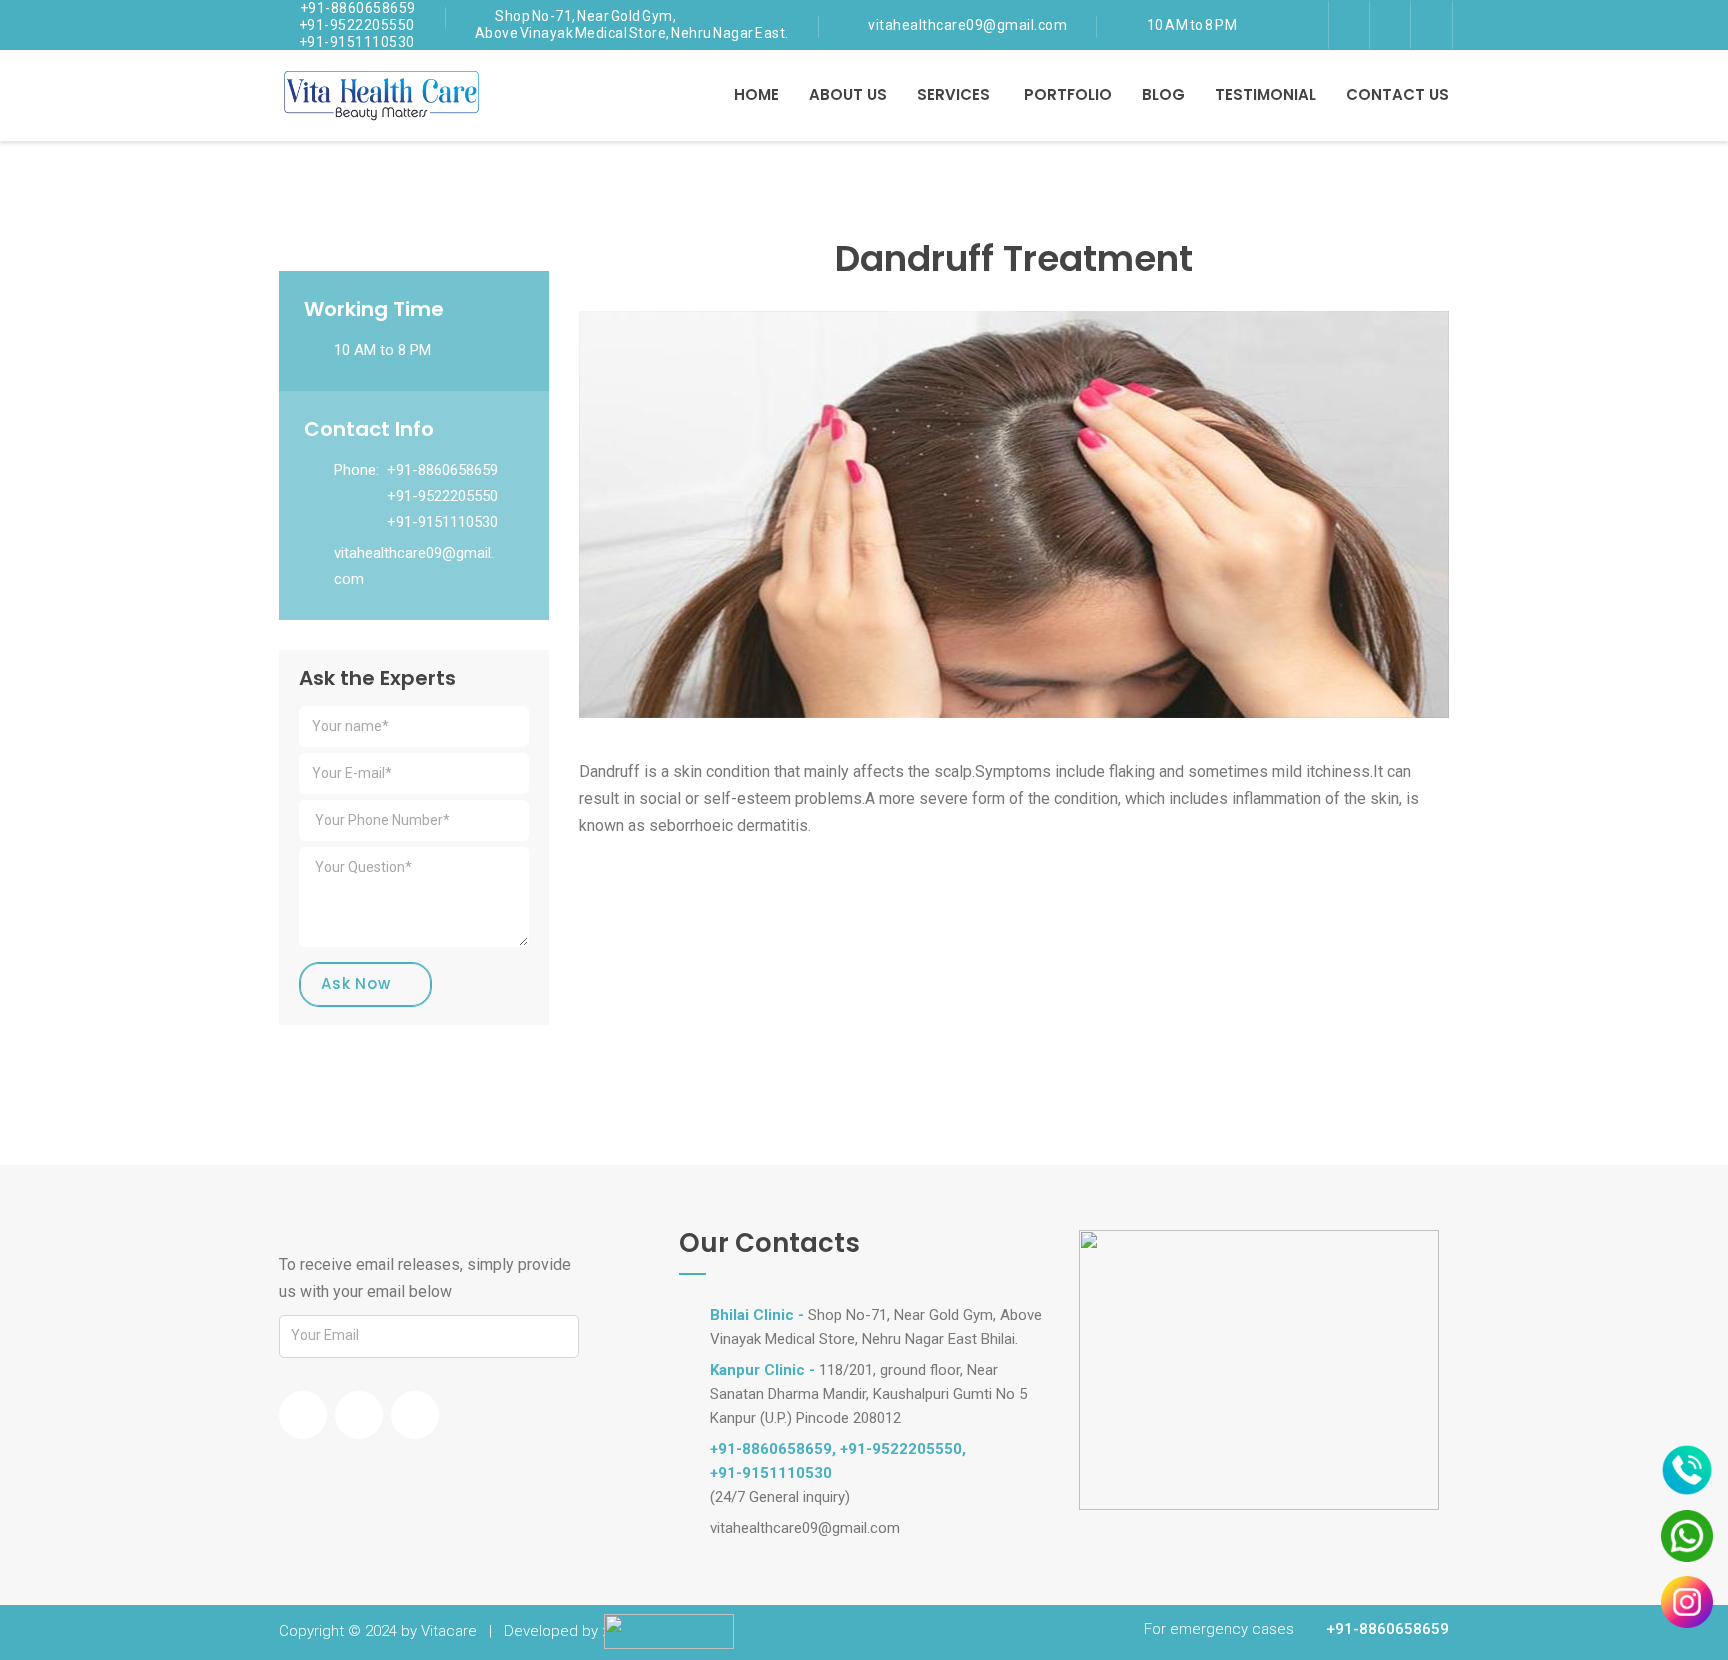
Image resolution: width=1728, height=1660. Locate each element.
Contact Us (1397, 94)
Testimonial (1265, 94)
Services (953, 94)
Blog (1163, 94)
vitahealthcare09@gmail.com (967, 25)
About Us (848, 94)
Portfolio (1068, 94)
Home (756, 94)
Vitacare (449, 1631)
